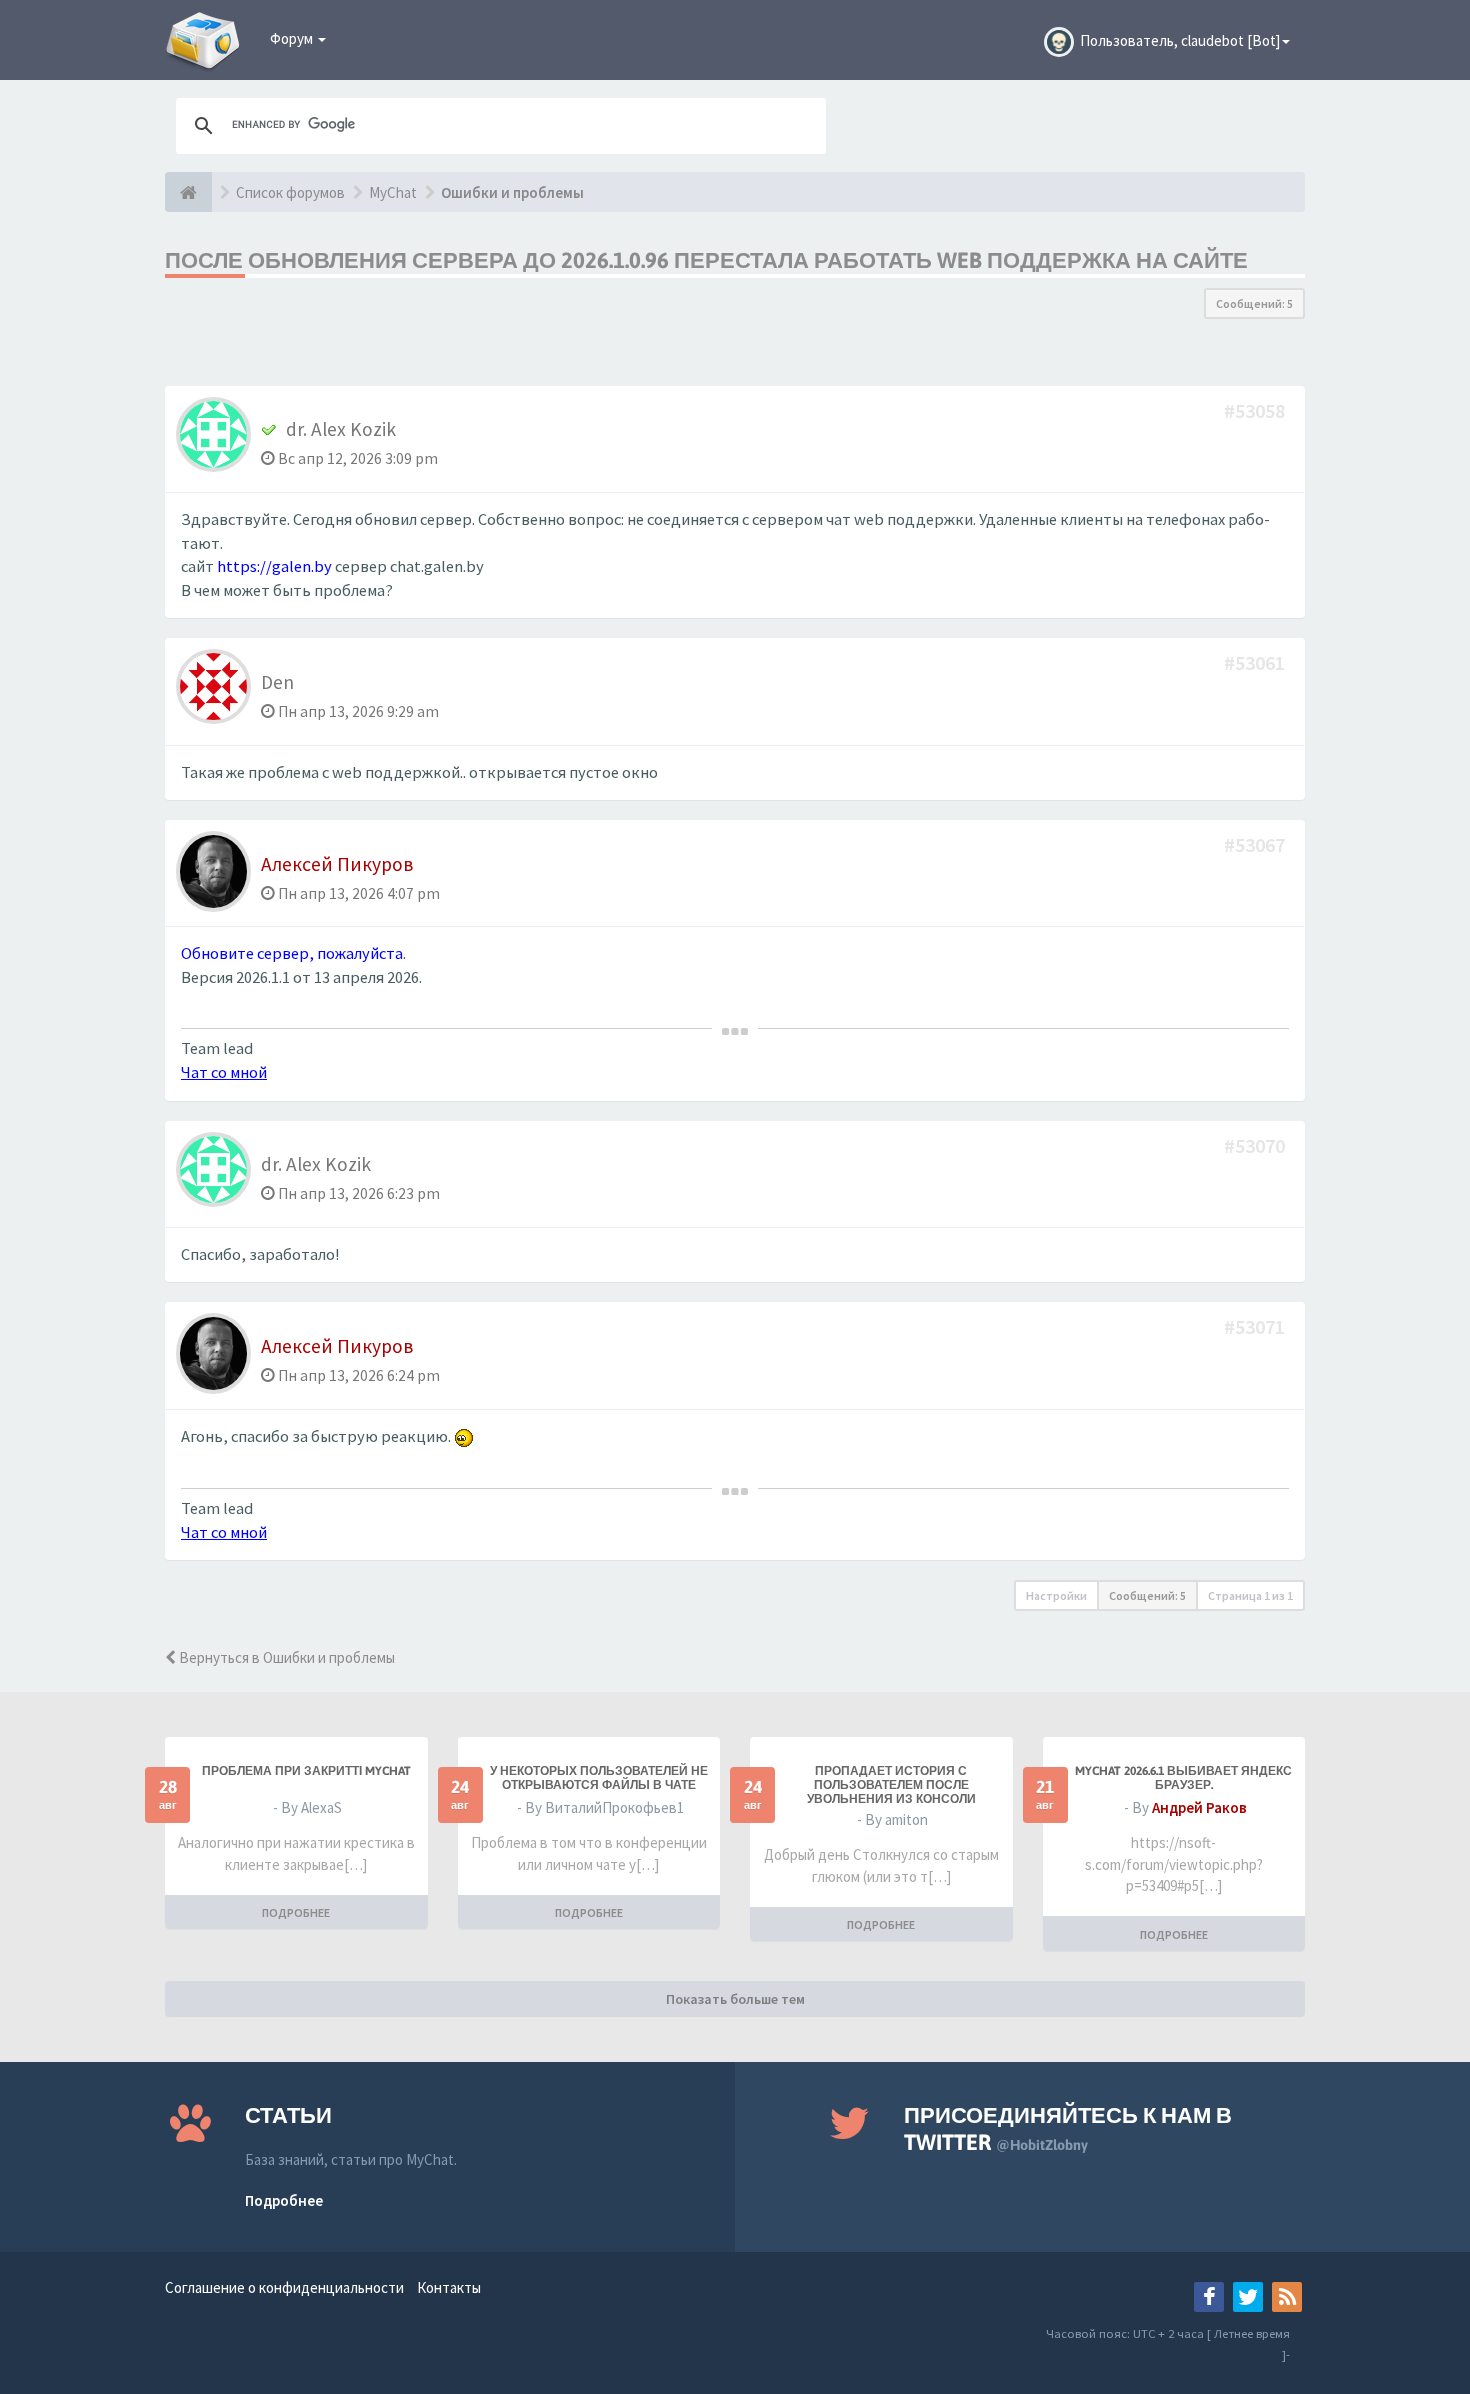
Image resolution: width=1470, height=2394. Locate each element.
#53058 (1256, 410)
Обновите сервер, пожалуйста (292, 953)
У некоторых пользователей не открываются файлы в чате (599, 1778)
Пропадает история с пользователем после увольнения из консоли (891, 1785)
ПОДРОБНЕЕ (296, 1912)
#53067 (1256, 844)
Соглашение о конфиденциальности (284, 2287)
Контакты (449, 2287)
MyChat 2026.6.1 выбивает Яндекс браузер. (1183, 1778)
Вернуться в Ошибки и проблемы (285, 1657)
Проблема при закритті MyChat (306, 1771)
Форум (293, 38)
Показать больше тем (735, 1999)
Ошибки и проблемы (512, 192)
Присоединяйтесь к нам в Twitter (1068, 2128)
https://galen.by (274, 566)
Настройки (1056, 1595)
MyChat (393, 192)
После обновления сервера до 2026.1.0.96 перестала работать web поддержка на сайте (706, 260)
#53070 (1256, 1145)
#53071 (1256, 1326)
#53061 (1256, 662)
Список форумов (290, 192)
